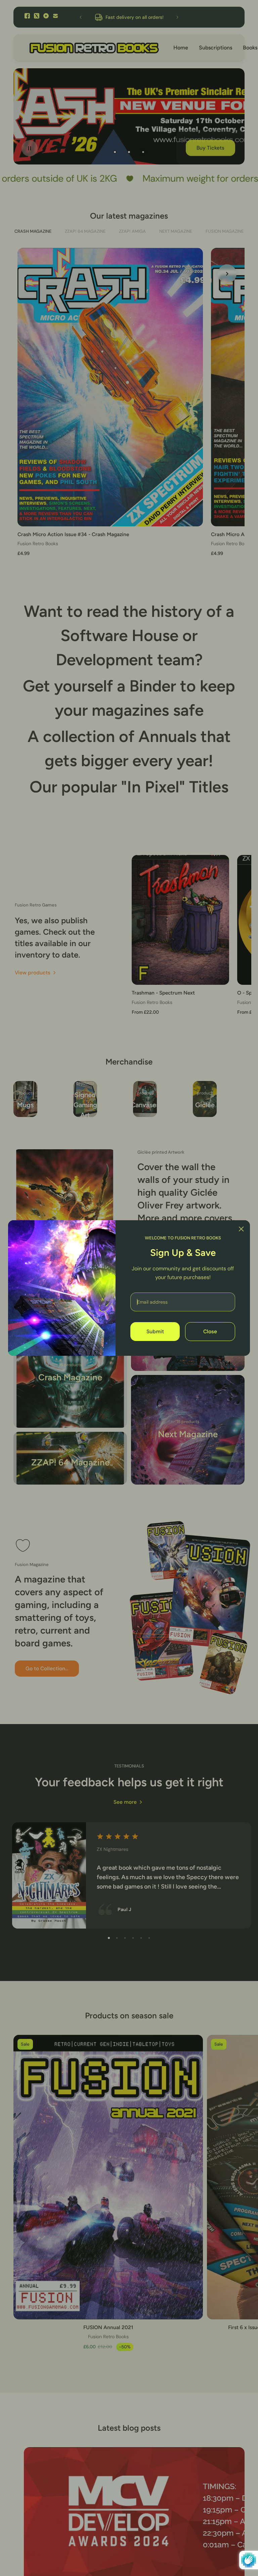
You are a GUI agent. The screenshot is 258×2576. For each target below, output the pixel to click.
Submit (155, 1332)
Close (210, 1332)
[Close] (241, 1229)
